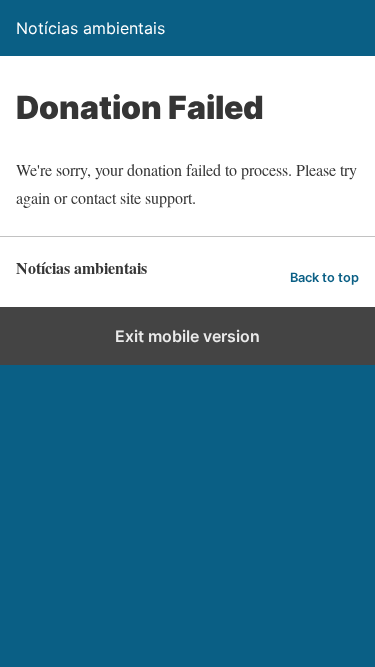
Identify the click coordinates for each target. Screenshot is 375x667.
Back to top (324, 277)
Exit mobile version (187, 336)
